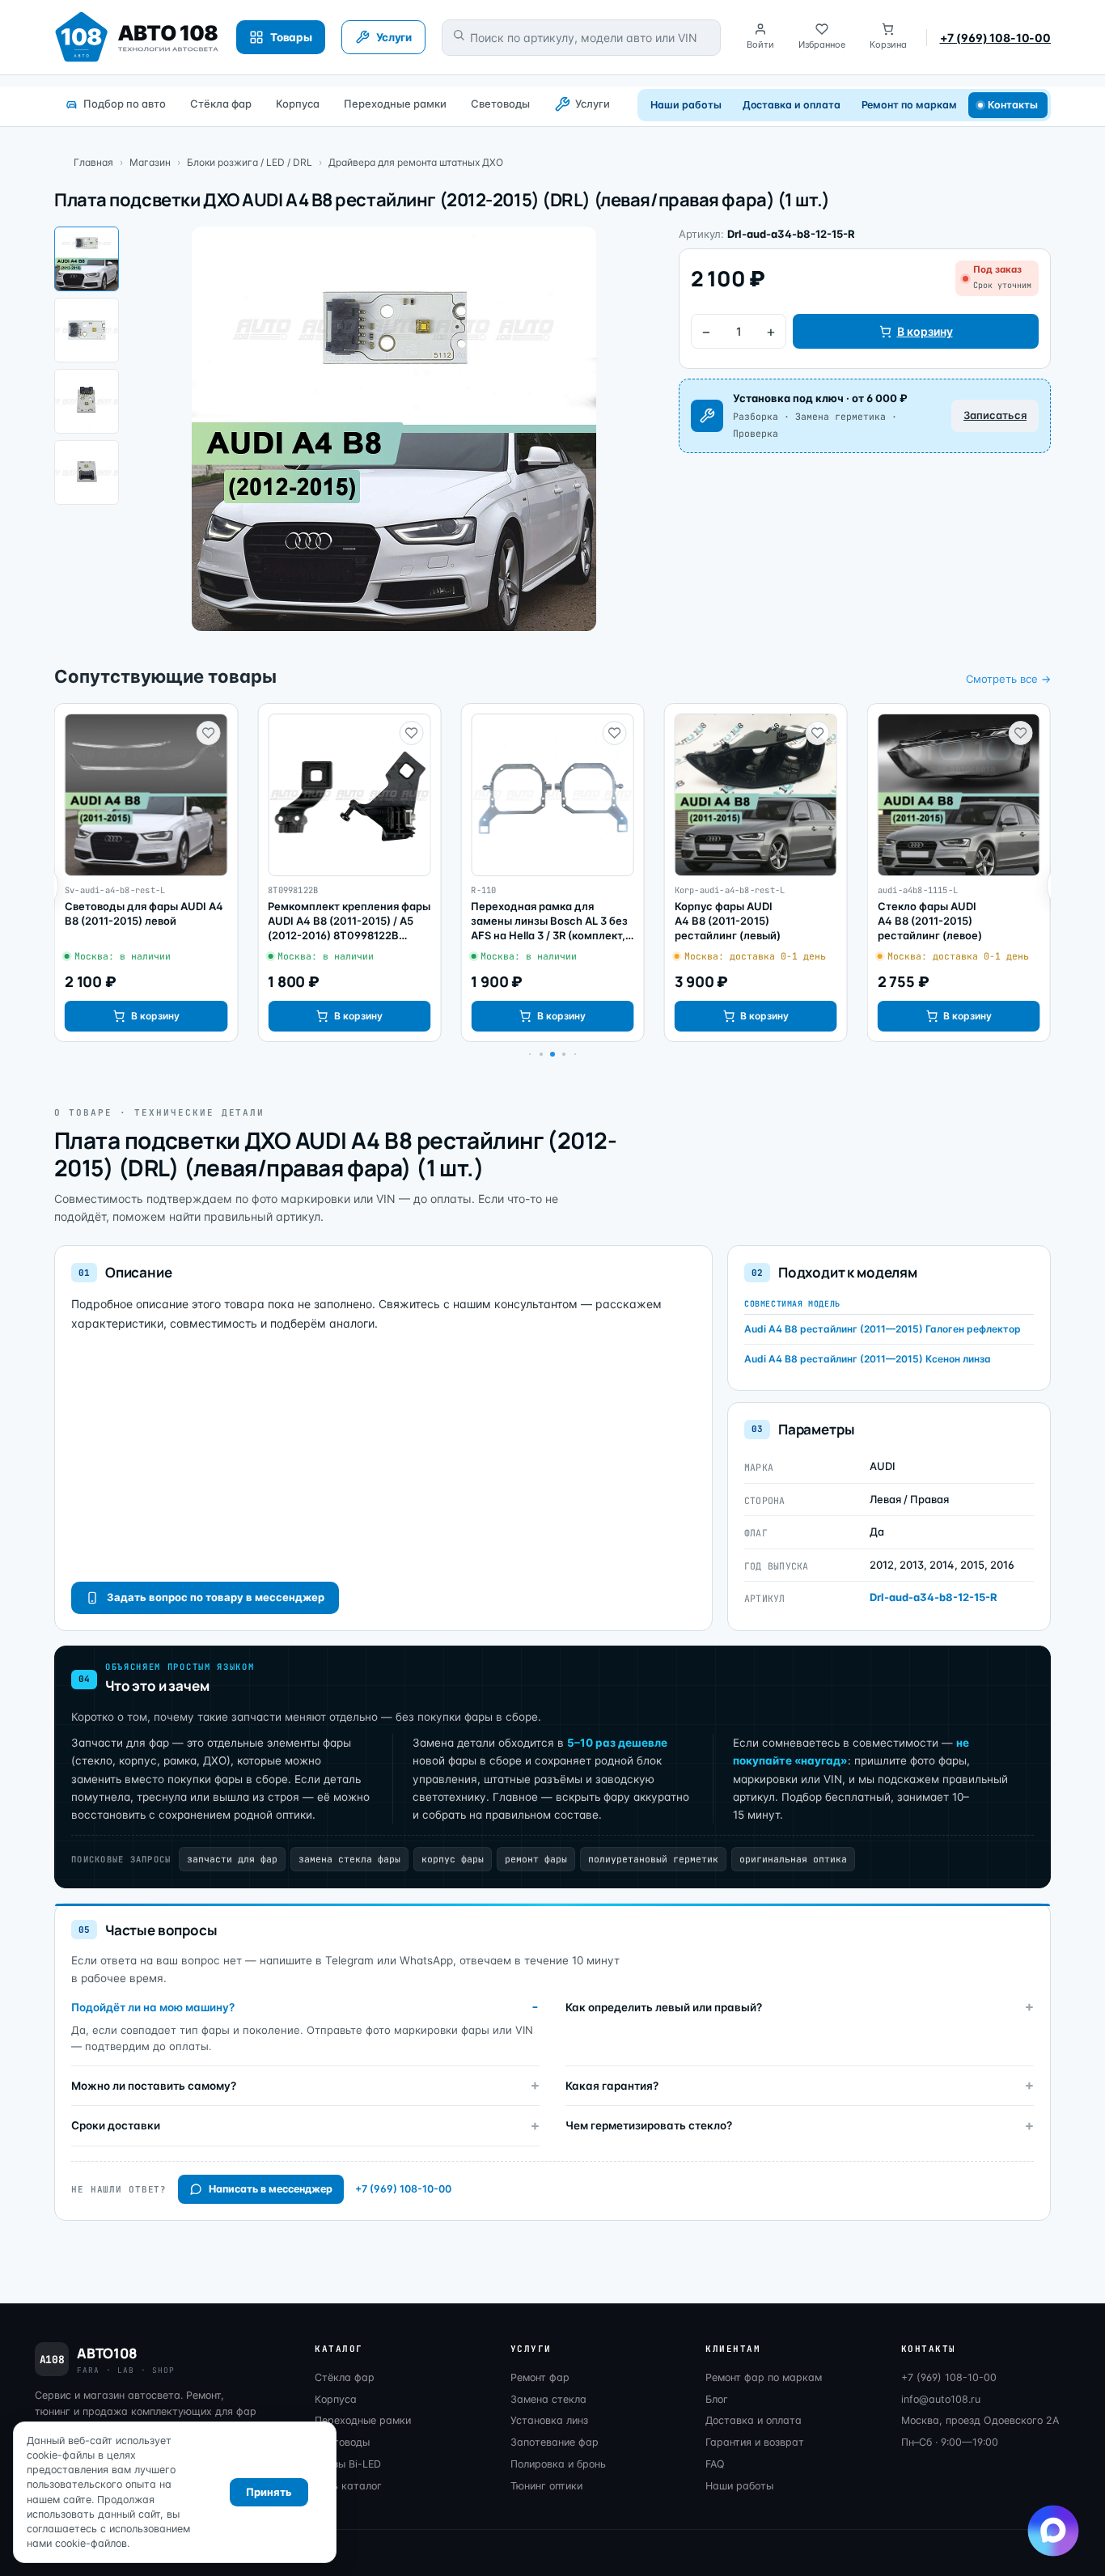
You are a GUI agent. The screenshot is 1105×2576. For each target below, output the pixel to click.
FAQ (715, 2464)
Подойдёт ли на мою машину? (153, 2007)
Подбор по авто (125, 104)
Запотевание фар (555, 2442)
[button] (541, 1054)
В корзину (925, 331)
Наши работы (686, 105)
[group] (146, 873)
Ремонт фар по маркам (764, 2377)
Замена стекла (548, 2399)
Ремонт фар (540, 2377)
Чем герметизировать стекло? (649, 2125)
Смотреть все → (1008, 679)
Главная (93, 162)
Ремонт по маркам (909, 105)
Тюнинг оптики (546, 2486)
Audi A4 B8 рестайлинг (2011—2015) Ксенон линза (868, 1359)
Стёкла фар (221, 104)
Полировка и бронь (558, 2464)
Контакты (1013, 105)
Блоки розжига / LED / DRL (250, 162)
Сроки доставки (116, 2125)
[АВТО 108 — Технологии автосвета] (137, 37)
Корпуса (298, 104)
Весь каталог (348, 2486)
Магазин (150, 162)
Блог (717, 2399)
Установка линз (549, 2420)
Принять (269, 2492)
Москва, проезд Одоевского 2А (980, 2420)
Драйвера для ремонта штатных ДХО (416, 162)
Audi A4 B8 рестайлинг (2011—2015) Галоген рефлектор (883, 1329)
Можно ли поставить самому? (154, 2086)
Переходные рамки (395, 104)
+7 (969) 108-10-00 (995, 38)
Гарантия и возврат (755, 2442)
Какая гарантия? (612, 2086)
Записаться (995, 415)
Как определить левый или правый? (664, 2007)
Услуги (593, 104)
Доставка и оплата (792, 105)
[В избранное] (208, 733)
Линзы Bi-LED (348, 2464)
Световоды (500, 104)
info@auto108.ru (941, 2399)
